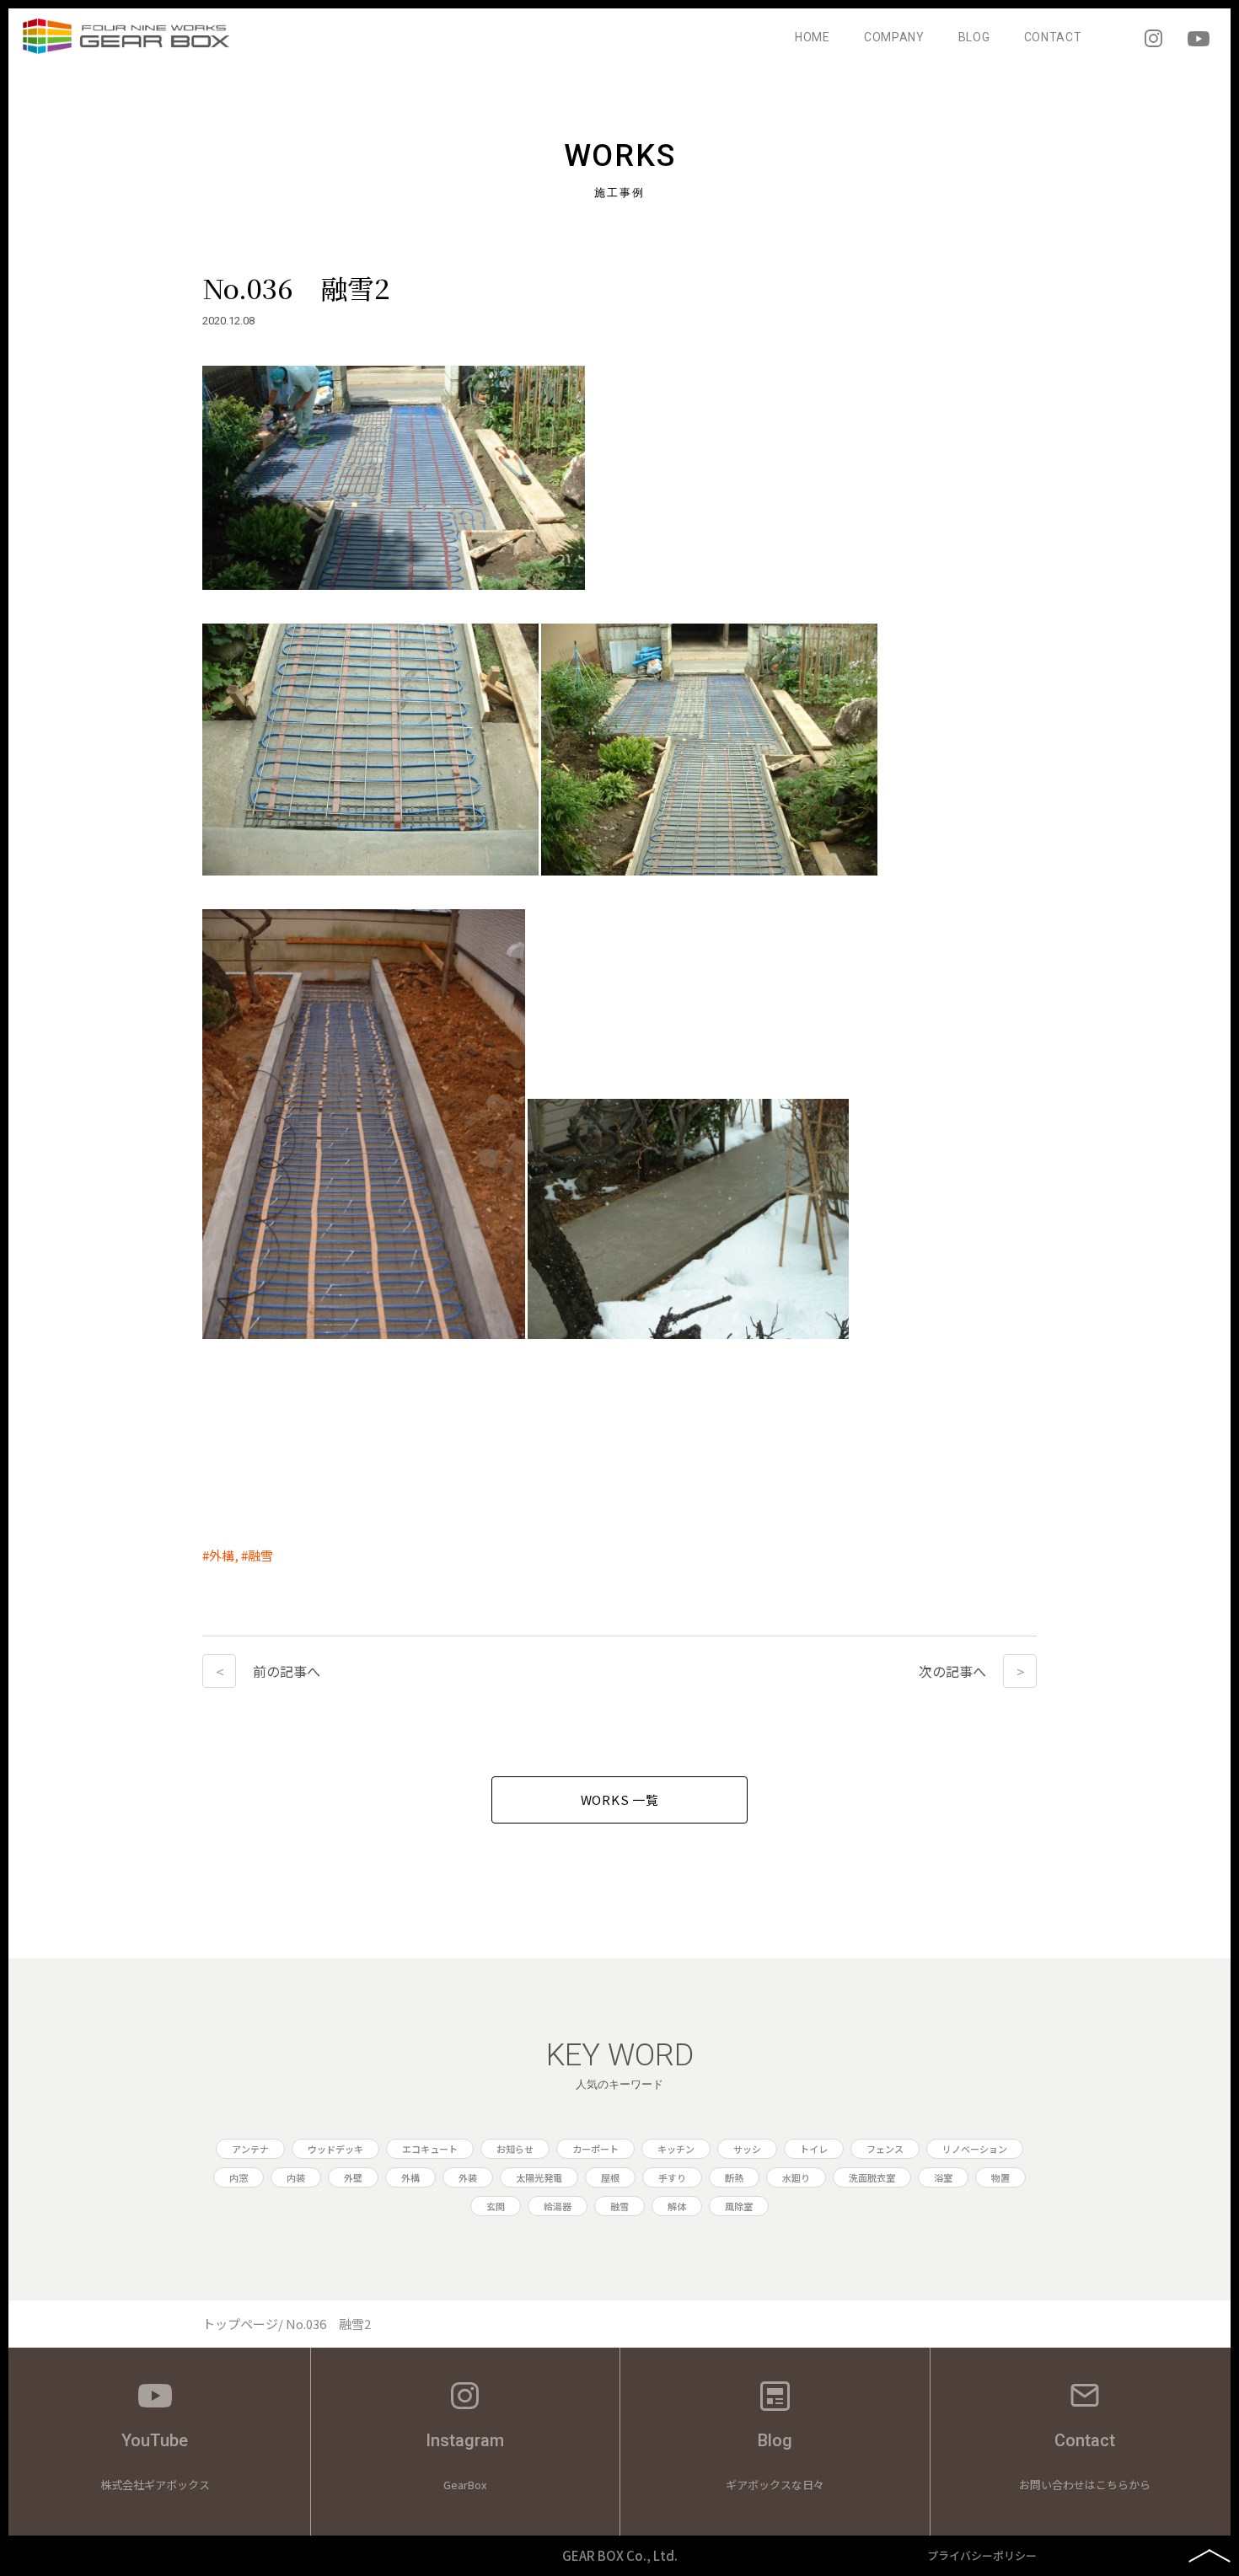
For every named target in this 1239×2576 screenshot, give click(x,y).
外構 (410, 2177)
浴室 (943, 2177)
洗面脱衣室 (872, 2177)
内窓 (239, 2177)
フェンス (885, 2149)
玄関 (496, 2206)
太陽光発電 (539, 2177)
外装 (468, 2177)
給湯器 (558, 2206)
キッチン (676, 2149)
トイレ (814, 2149)
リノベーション (975, 2149)
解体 (677, 2206)
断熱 (734, 2177)
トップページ (240, 2324)
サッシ (747, 2149)
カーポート (595, 2149)
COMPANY (894, 37)
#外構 (218, 1555)
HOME (813, 37)
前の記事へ (287, 1671)
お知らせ (515, 2149)
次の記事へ (952, 1671)
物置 (1000, 2177)
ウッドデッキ (335, 2149)
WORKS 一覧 (620, 1799)
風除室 (739, 2206)
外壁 (353, 2177)
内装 (296, 2177)
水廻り (796, 2177)
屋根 (610, 2177)
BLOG (974, 37)
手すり (672, 2177)
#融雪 (257, 1555)
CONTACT (1053, 37)
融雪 (619, 2206)
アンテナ (250, 2149)
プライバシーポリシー (982, 2555)
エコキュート (430, 2149)
